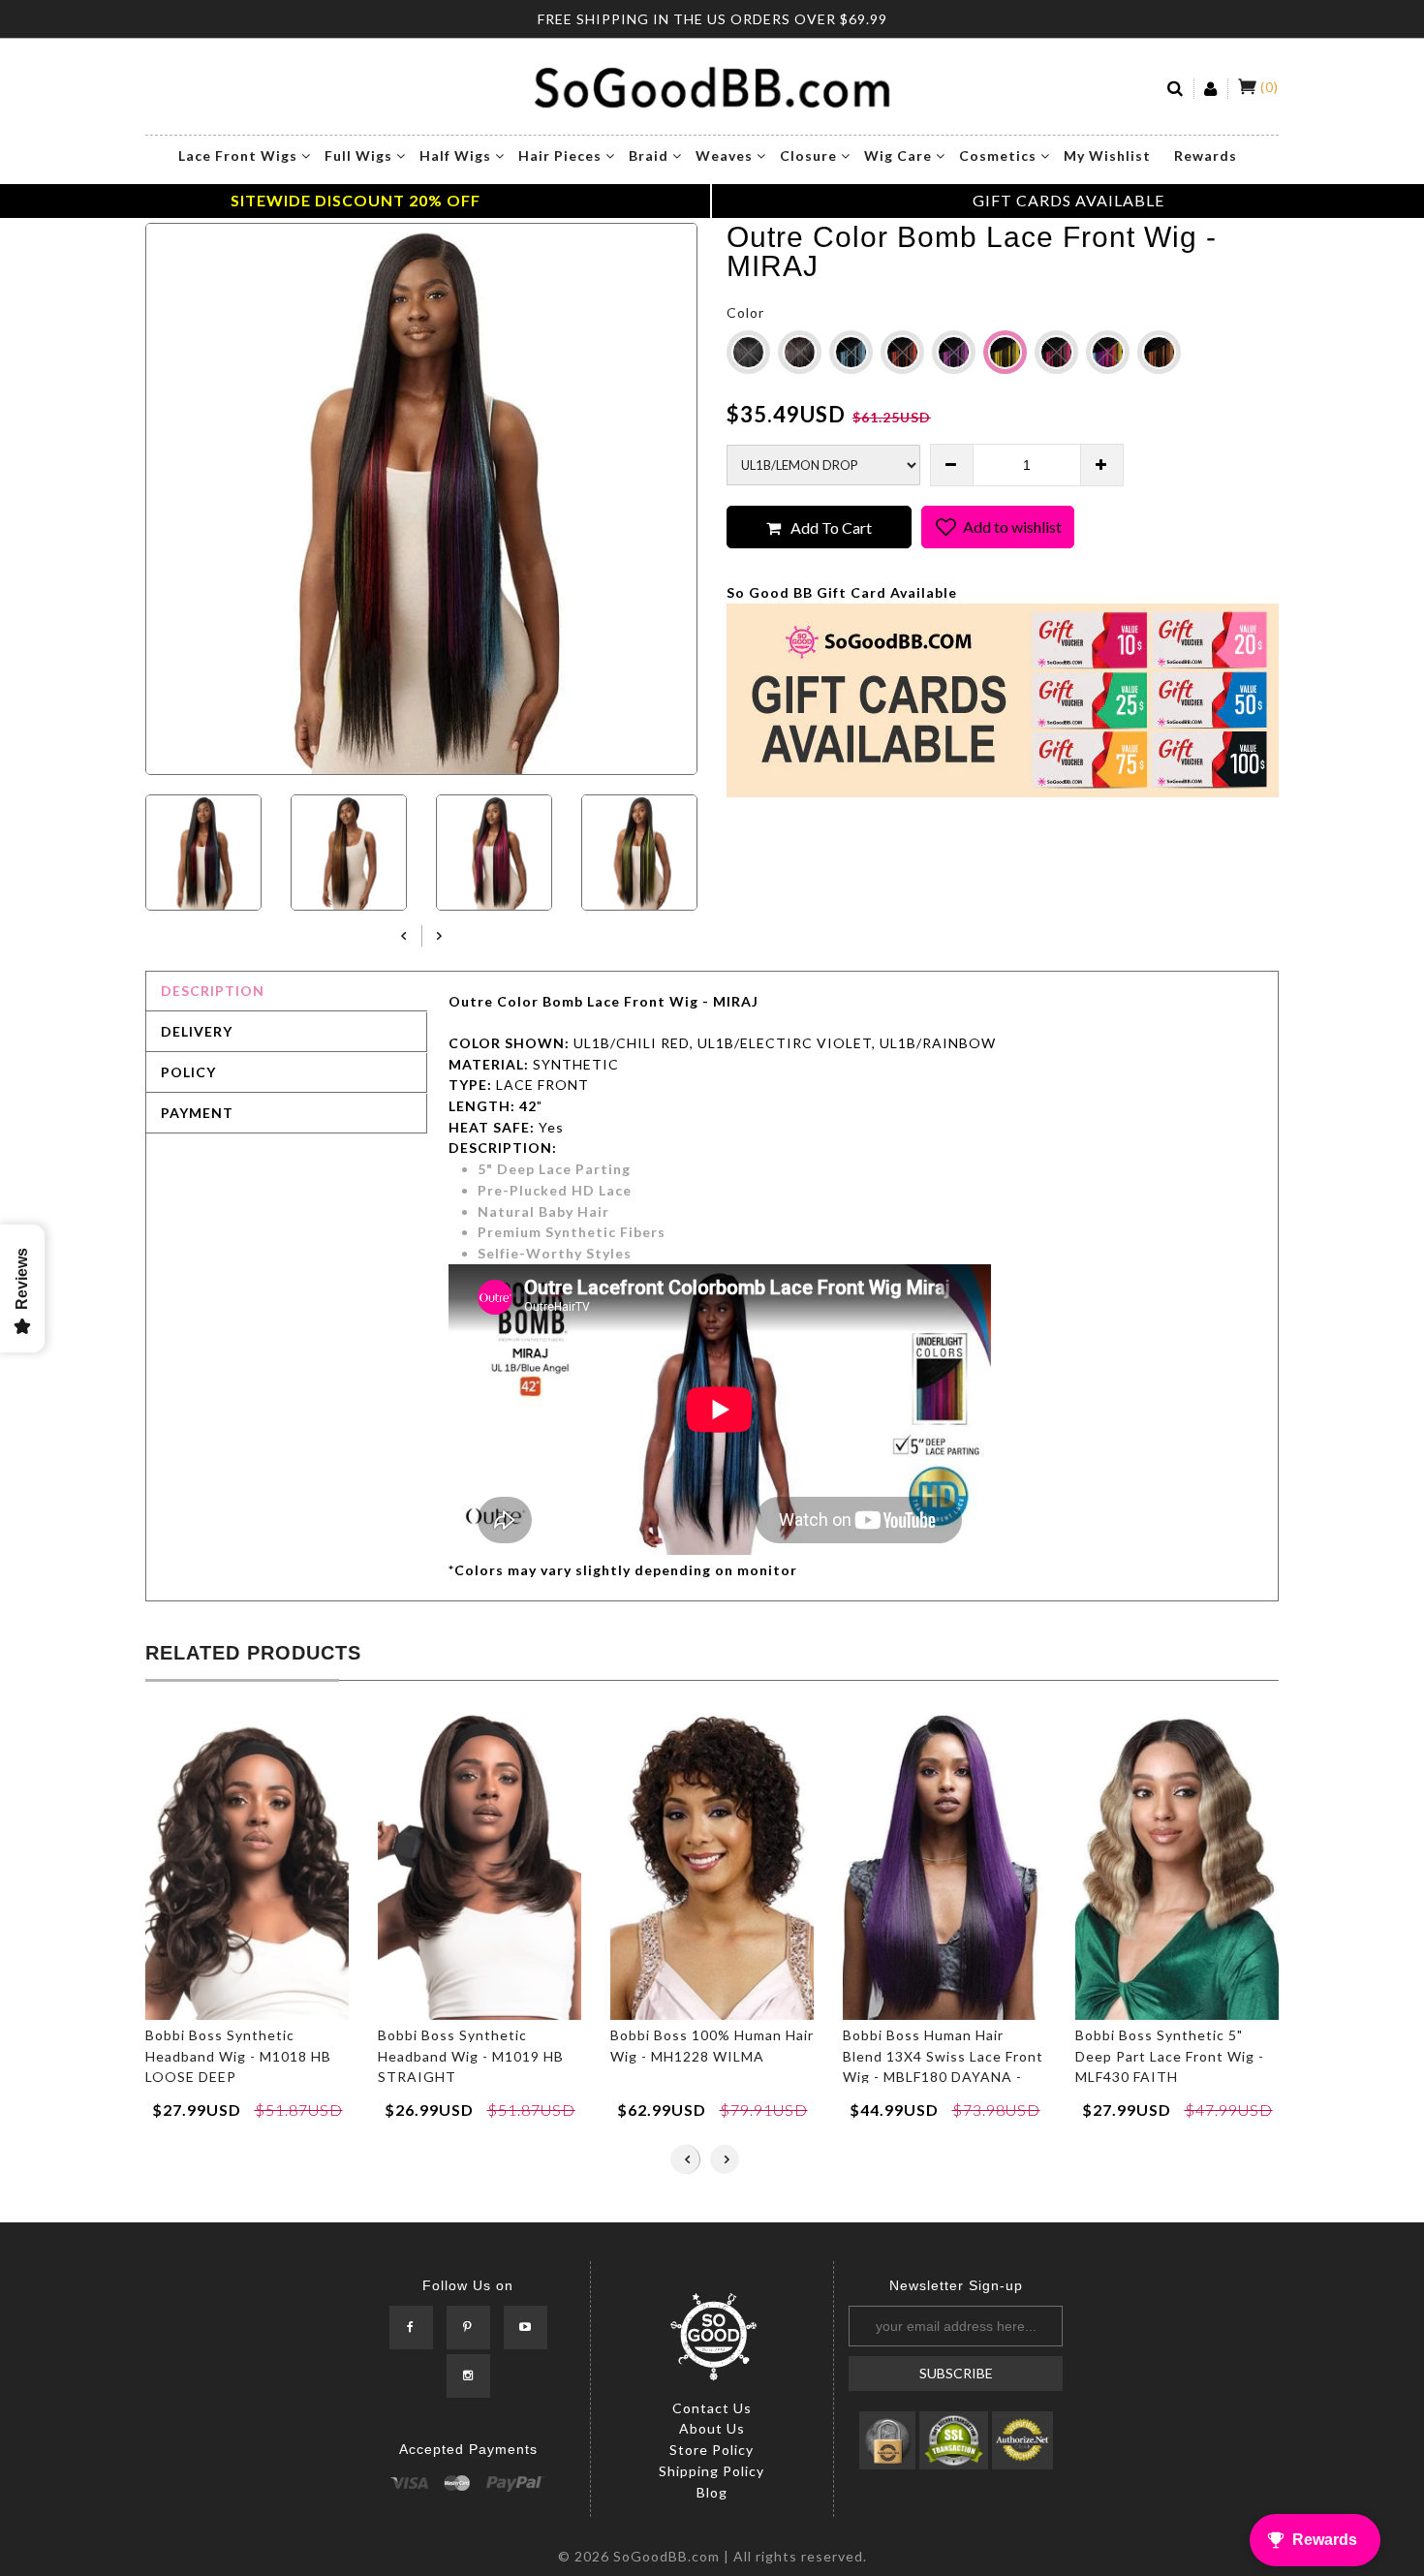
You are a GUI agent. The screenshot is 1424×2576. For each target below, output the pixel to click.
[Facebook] (411, 2328)
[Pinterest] (468, 2328)
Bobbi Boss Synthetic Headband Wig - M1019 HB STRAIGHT (471, 2056)
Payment (197, 1113)
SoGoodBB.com (666, 2556)
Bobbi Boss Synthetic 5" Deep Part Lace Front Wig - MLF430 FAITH (1170, 2056)
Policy (188, 1072)
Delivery (197, 1031)
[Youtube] (526, 2328)
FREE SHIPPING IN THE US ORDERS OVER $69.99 (712, 19)
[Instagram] (468, 2377)
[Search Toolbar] (1176, 89)
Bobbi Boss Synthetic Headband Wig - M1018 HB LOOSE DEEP (238, 2056)
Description (213, 991)
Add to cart (831, 528)
